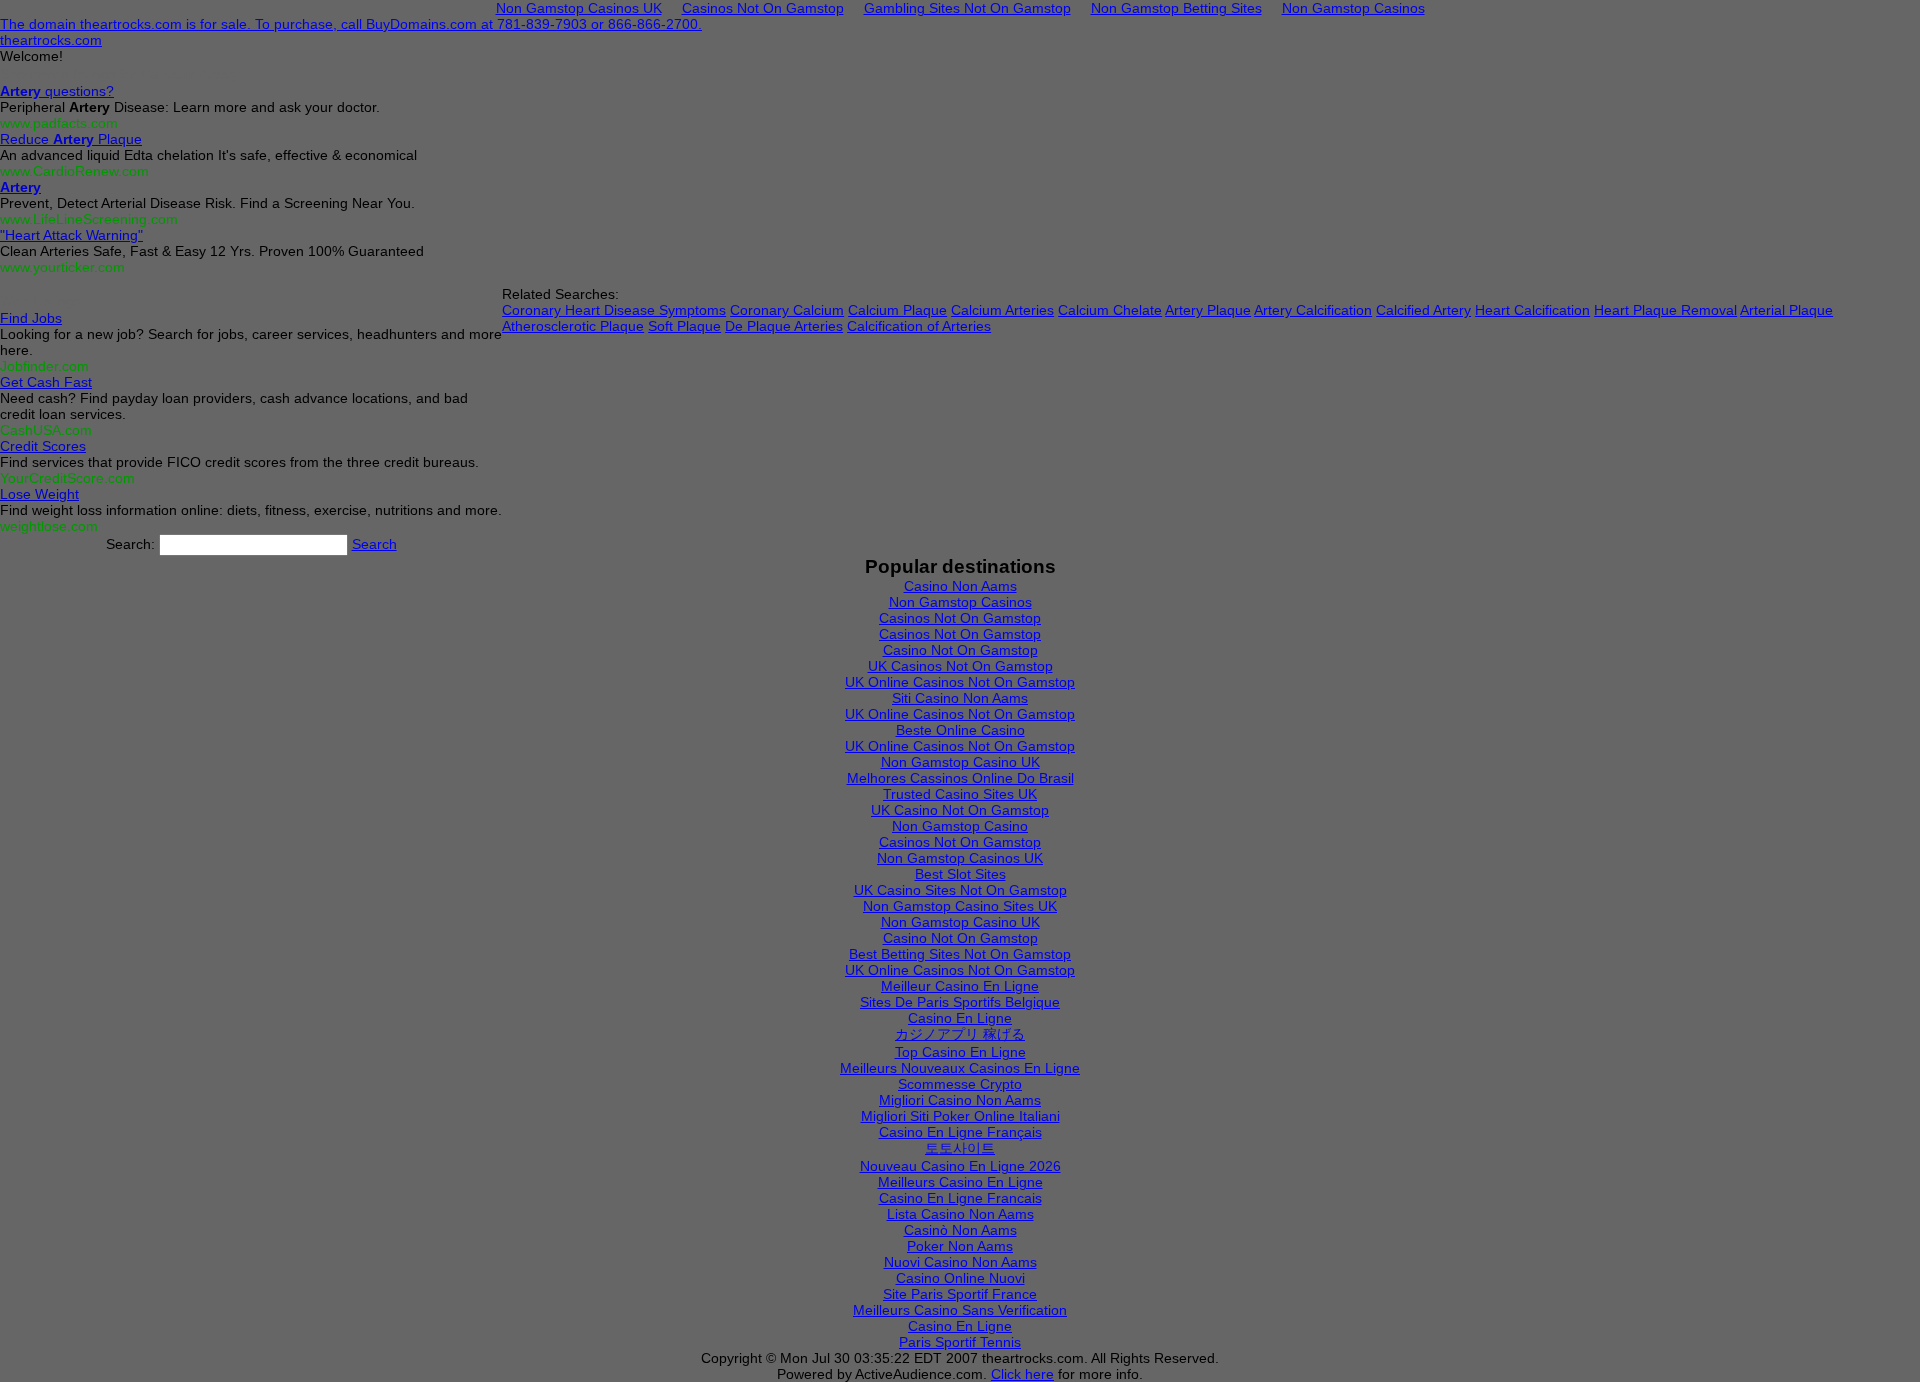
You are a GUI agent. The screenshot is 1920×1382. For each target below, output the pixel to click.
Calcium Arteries (1002, 310)
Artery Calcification (1313, 310)
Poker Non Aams (960, 1246)
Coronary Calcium (787, 310)
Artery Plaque (1208, 310)
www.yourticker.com (62, 267)
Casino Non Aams (960, 586)
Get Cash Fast (46, 382)
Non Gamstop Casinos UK (960, 858)
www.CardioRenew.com (74, 171)
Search (374, 544)
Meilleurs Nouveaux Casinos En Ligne (960, 1068)
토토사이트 (960, 1148)
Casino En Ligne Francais (960, 1198)
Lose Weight (39, 494)
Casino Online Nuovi (960, 1278)
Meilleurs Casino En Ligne (960, 1182)
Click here (1022, 1374)
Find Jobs (31, 318)
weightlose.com (49, 526)
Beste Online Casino (960, 730)
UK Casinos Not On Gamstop (960, 666)
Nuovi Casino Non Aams (960, 1262)
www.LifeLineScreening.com (89, 219)
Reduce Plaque (71, 139)
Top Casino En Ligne (960, 1052)
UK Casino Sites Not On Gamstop (960, 890)
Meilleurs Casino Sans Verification (960, 1310)
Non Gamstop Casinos (960, 602)
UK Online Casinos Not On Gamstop (960, 682)
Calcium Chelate (1110, 310)
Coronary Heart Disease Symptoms (614, 310)
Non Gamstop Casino (960, 826)
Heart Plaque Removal (1665, 310)
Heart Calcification (1532, 310)
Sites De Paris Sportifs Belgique (960, 1002)
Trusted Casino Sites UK (960, 794)
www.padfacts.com (59, 123)
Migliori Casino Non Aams (960, 1100)
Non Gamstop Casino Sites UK (960, 906)
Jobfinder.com (44, 366)
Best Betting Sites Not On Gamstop (960, 954)
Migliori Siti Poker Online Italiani (960, 1116)
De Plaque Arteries (784, 326)
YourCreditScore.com (67, 478)
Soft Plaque (684, 326)
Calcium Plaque (897, 310)
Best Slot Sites (960, 874)
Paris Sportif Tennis (960, 1342)
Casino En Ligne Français (960, 1132)
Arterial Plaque (1786, 310)
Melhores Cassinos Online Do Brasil (960, 778)
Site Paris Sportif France (960, 1294)
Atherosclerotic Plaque (573, 326)
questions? (57, 91)
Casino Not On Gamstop (960, 650)
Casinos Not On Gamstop (960, 618)
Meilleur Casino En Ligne (960, 986)
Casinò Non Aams (960, 1230)
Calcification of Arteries (919, 326)
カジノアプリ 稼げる (960, 1034)
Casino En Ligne (960, 1018)
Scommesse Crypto (960, 1084)
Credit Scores (43, 446)
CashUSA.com (46, 430)
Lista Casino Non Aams (960, 1214)
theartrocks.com (51, 40)
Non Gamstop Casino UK (960, 762)
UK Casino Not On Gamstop (960, 810)
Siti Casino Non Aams (960, 698)
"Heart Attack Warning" (71, 235)
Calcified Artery (1423, 310)
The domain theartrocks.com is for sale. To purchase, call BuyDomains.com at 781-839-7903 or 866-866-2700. (351, 24)
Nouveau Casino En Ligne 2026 (960, 1166)
